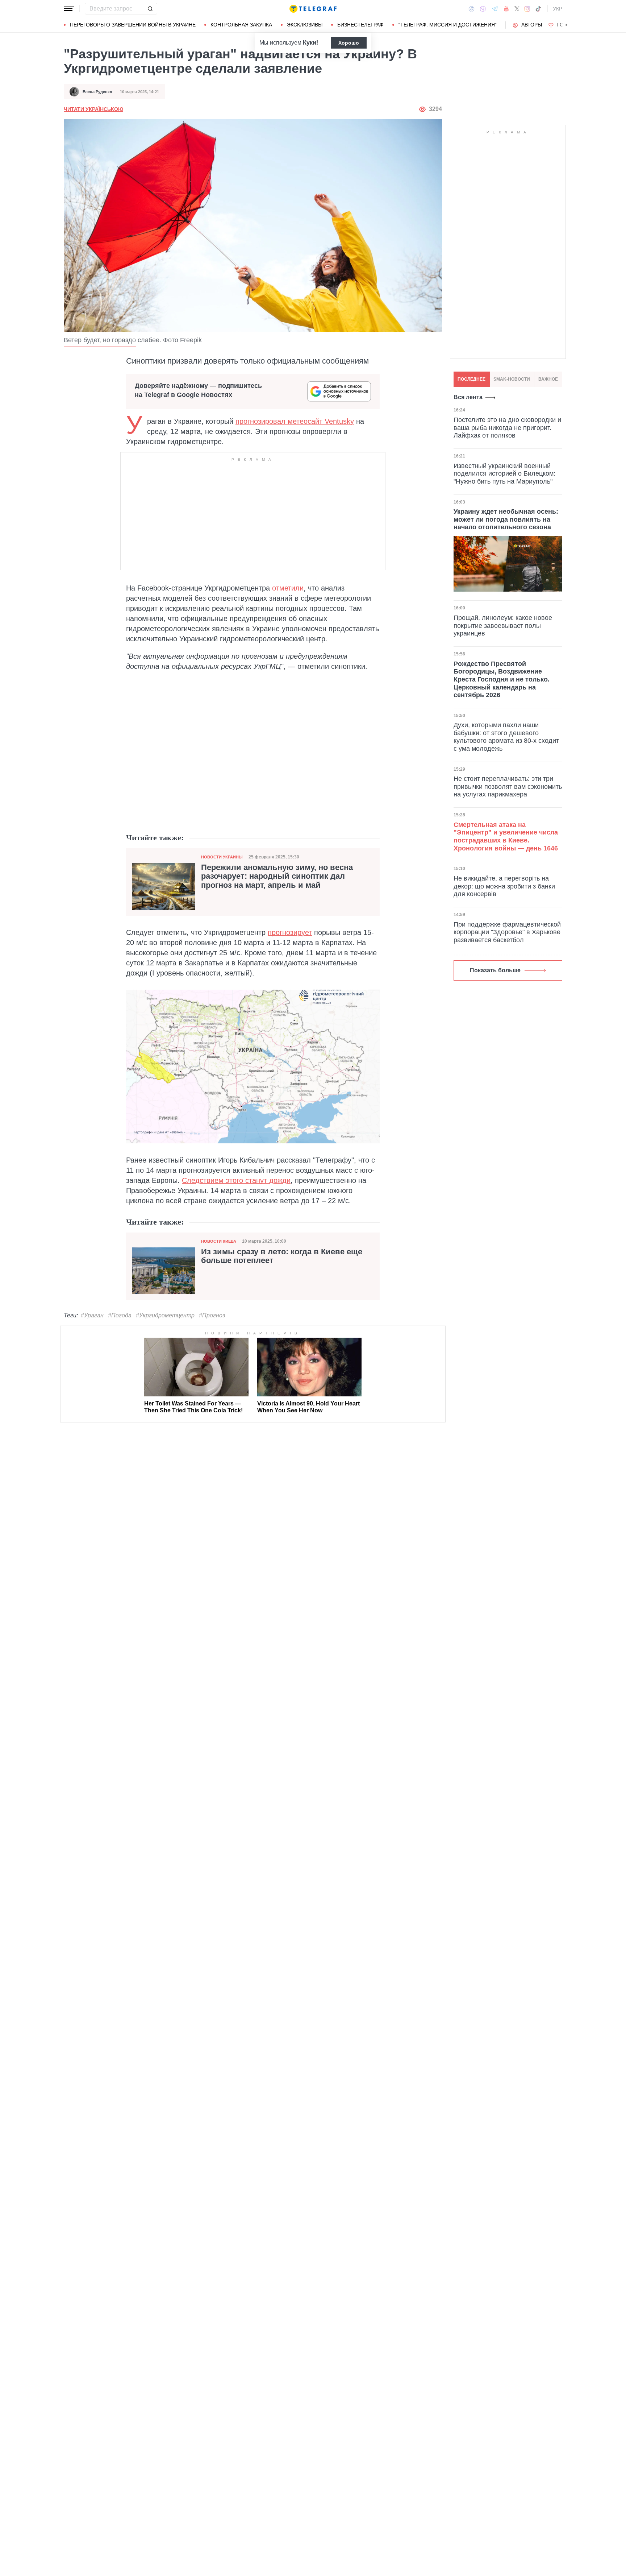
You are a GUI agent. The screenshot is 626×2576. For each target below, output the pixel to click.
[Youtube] (506, 9)
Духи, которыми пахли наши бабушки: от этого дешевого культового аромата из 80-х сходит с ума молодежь (506, 737)
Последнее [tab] (471, 379)
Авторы (532, 25)
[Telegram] (495, 9)
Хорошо (349, 43)
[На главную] (313, 9)
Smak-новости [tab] (512, 379)
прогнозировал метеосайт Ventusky (295, 421)
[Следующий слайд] (567, 25)
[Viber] (483, 9)
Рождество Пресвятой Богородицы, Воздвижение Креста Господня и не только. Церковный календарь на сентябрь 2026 (502, 679)
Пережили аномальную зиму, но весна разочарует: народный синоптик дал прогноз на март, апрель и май (277, 876)
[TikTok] (538, 9)
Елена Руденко (97, 92)
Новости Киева (219, 1241)
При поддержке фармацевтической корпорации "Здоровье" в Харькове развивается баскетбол (507, 932)
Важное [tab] (548, 379)
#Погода (120, 1315)
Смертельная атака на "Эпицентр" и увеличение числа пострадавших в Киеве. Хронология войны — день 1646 (506, 836)
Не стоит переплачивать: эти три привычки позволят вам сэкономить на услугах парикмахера (508, 786)
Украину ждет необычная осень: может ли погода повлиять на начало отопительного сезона (506, 519)
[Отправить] (150, 9)
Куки (310, 43)
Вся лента (468, 397)
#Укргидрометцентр (165, 1315)
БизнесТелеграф (360, 25)
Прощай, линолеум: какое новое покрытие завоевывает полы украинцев (503, 626)
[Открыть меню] (69, 9)
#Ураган (92, 1315)
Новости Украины (222, 857)
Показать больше (495, 970)
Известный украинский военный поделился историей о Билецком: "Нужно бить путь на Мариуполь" (504, 473)
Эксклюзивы (305, 25)
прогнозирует (290, 932)
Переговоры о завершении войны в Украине (133, 25)
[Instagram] (527, 9)
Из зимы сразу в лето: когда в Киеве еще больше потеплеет (282, 1256)
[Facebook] (471, 9)
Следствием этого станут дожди (236, 1180)
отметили (288, 588)
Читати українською (93, 109)
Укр (558, 9)
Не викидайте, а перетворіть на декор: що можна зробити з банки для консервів (504, 886)
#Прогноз (212, 1315)
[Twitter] (517, 9)
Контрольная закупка (241, 25)
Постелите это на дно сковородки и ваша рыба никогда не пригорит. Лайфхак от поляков (507, 428)
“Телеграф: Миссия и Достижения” (448, 25)
